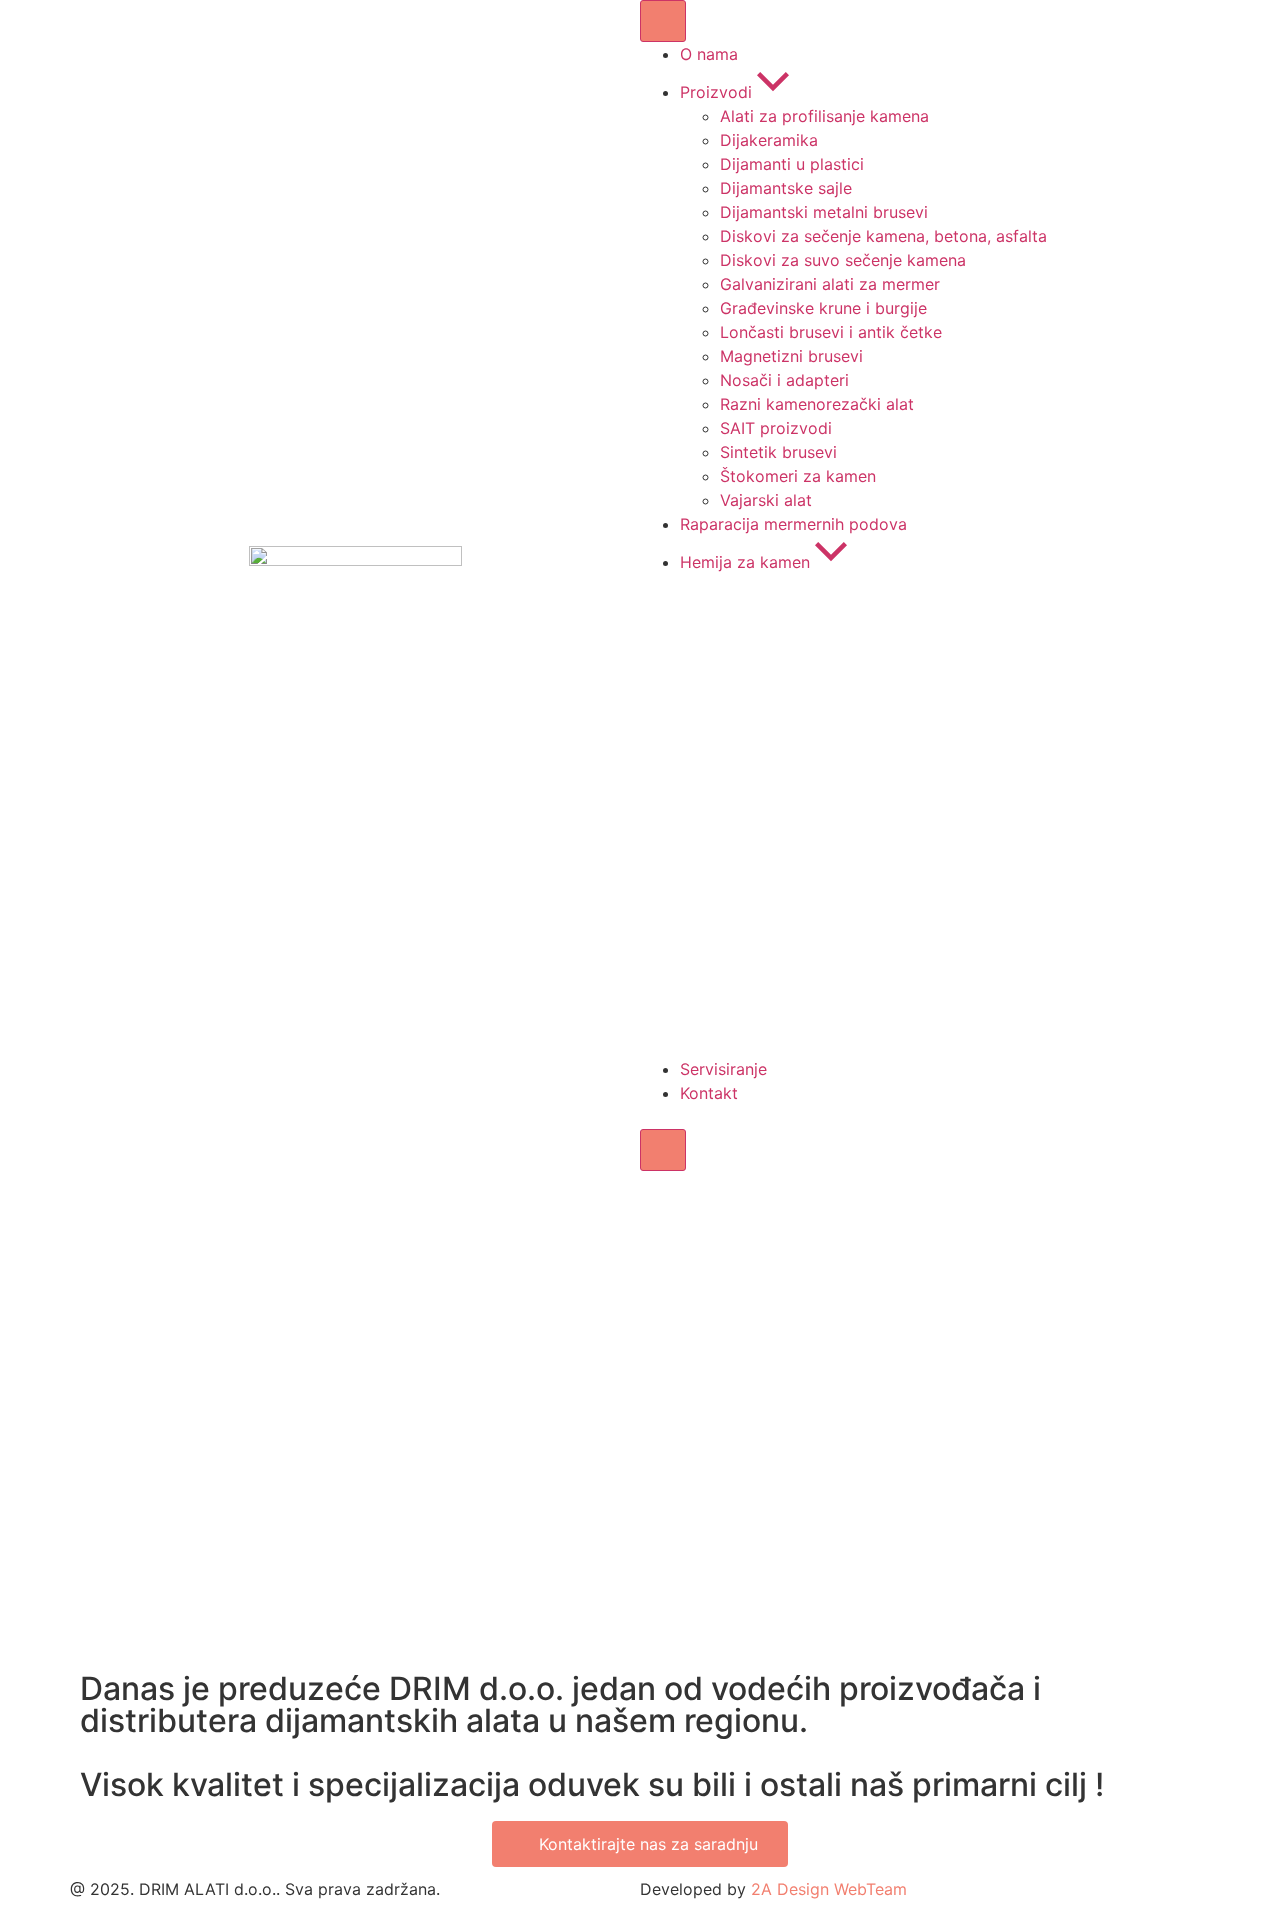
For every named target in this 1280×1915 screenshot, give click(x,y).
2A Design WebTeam (829, 1889)
